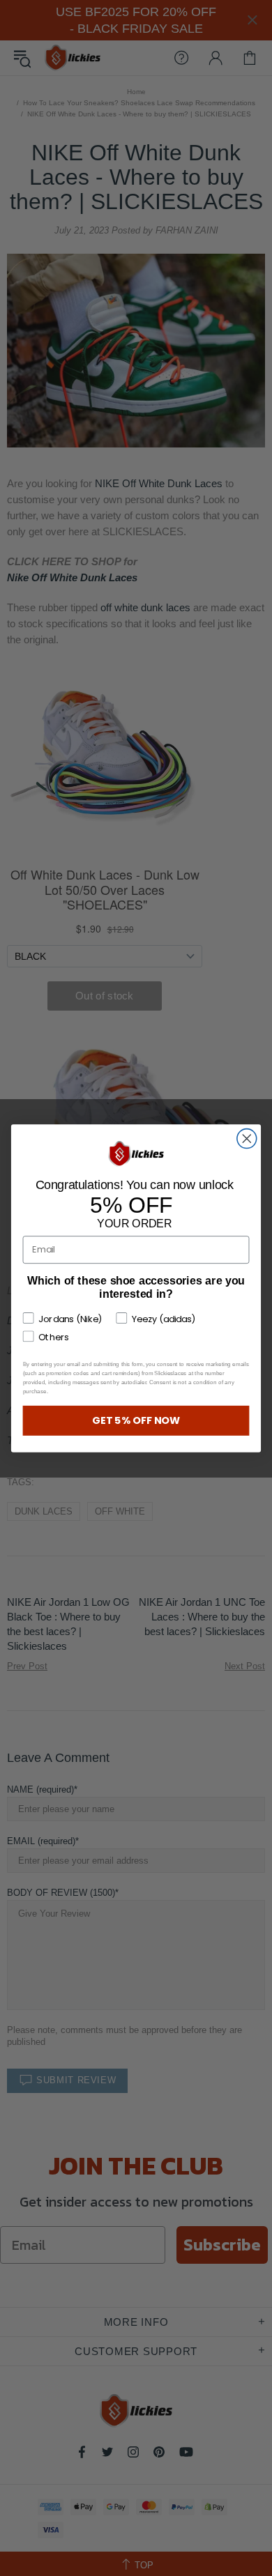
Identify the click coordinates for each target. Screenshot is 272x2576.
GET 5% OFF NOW (136, 1420)
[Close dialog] (247, 1138)
